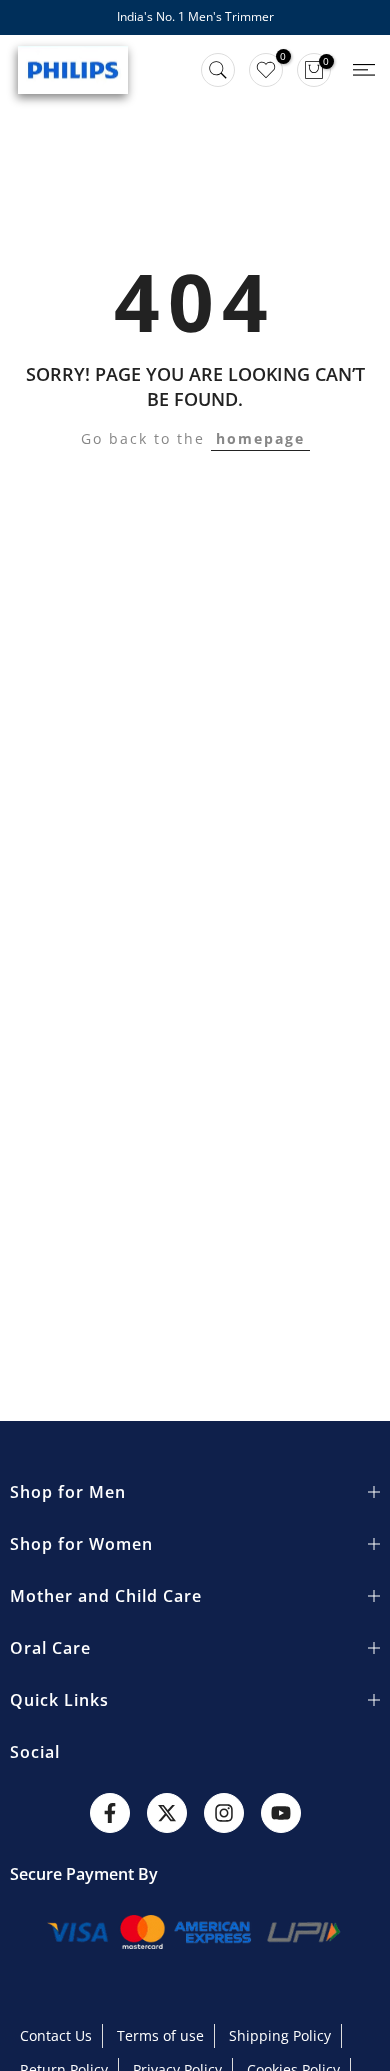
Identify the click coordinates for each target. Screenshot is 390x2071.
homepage (260, 438)
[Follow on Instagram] (224, 1813)
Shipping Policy (280, 2035)
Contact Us (56, 2035)
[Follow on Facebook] (110, 1813)
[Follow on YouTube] (281, 1813)
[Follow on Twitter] (167, 1813)
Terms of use (160, 2035)
